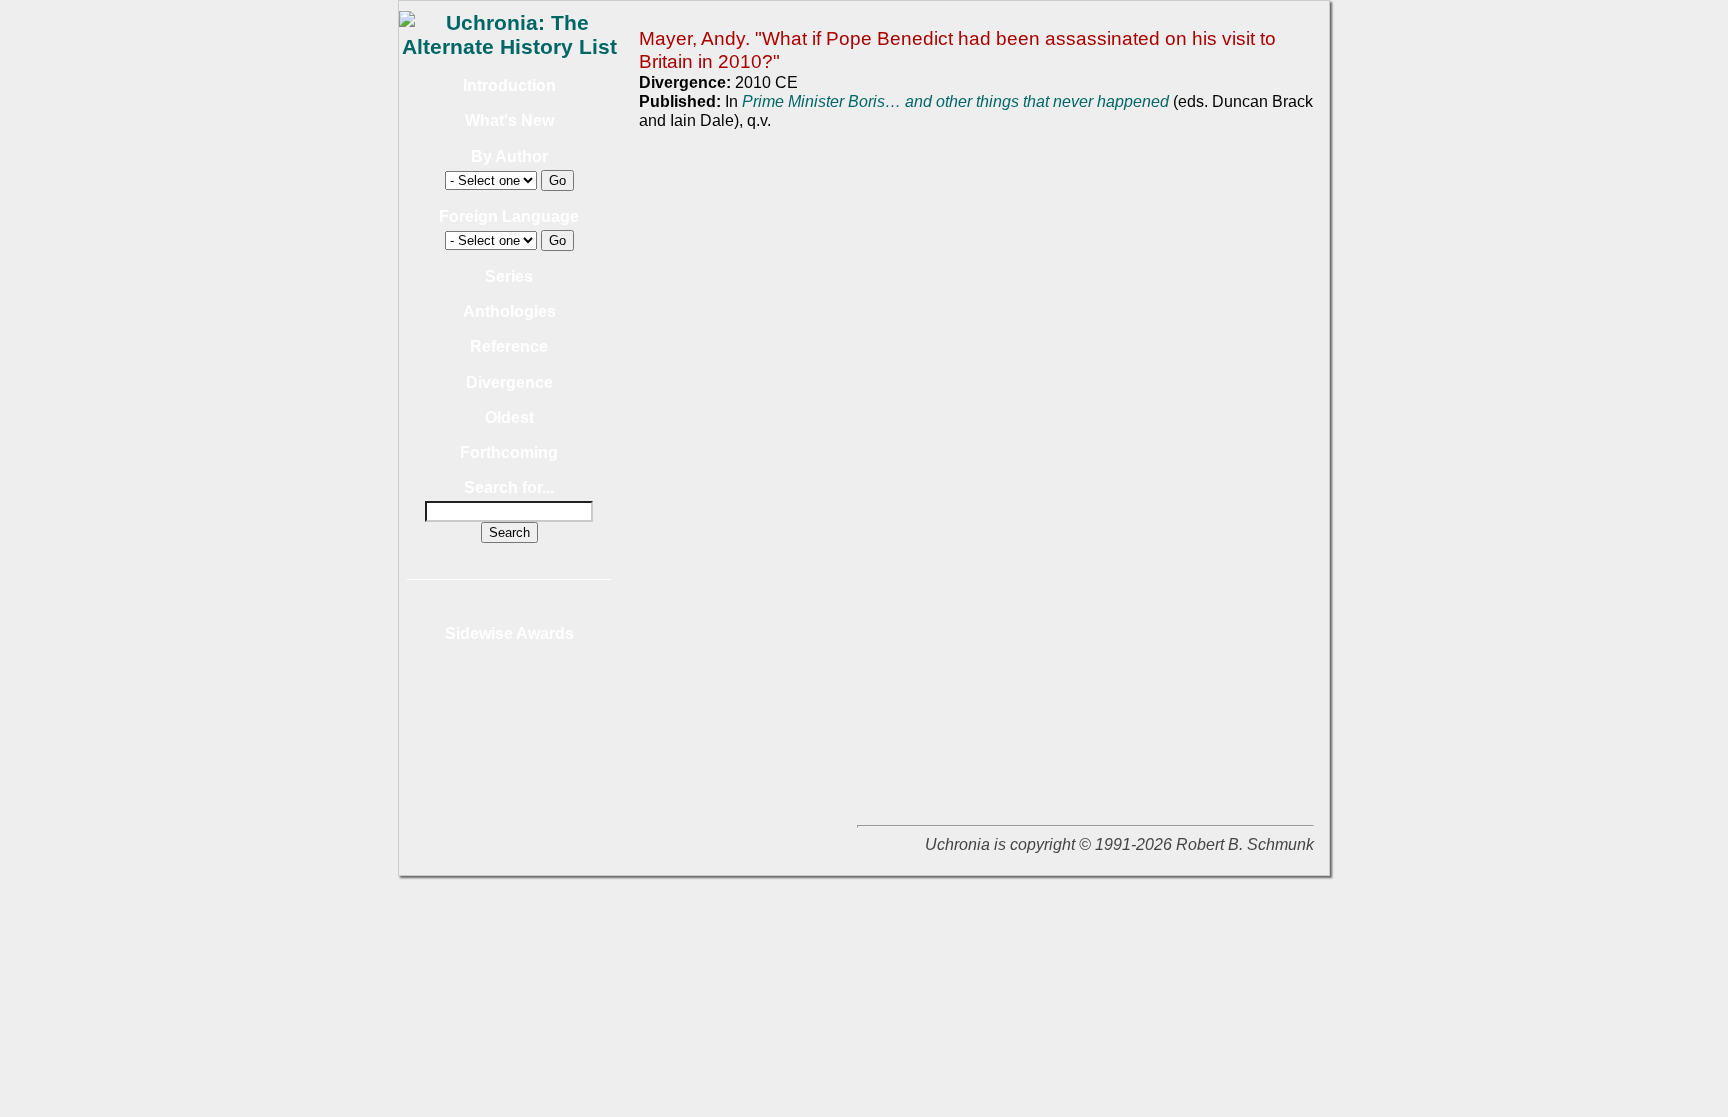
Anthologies (509, 311)
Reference (509, 346)
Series (509, 276)
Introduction (509, 85)
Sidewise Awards (509, 633)
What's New (509, 120)
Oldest (509, 417)
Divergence (509, 382)
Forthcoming (509, 452)
